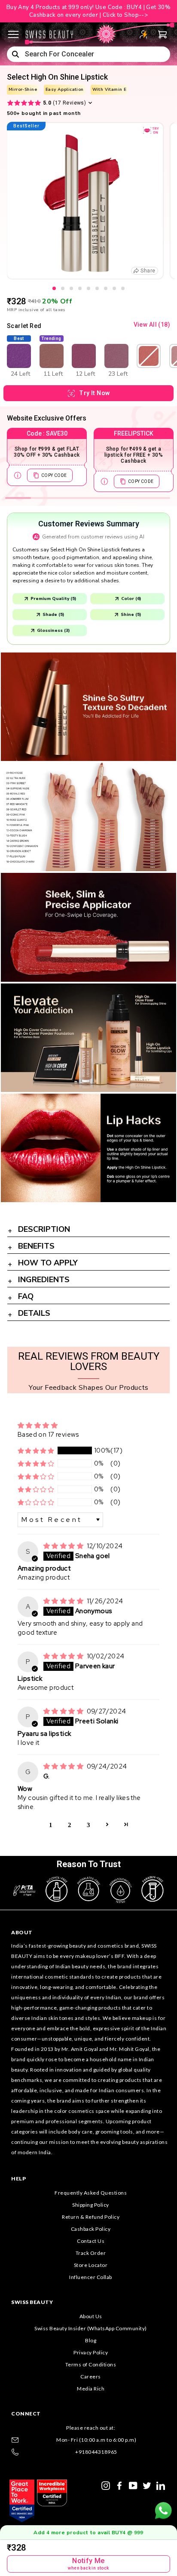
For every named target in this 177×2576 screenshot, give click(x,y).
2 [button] (70, 1824)
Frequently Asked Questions (91, 2193)
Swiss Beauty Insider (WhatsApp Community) (91, 2328)
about (22, 1932)
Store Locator (91, 2265)
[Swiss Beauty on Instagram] (106, 2485)
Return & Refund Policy (91, 2217)
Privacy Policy (91, 2352)
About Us (91, 2316)
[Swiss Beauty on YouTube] (133, 2485)
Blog (91, 2340)
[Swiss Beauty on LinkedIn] (161, 2485)
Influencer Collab (91, 2277)
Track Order (91, 2253)
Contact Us (91, 2241)
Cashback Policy (91, 2229)
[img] (64, 1546)
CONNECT (26, 2414)
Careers (91, 2377)
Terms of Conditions (91, 2364)
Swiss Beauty (32, 2302)
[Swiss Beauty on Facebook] (119, 2485)
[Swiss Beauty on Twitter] (147, 2485)
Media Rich (91, 2389)
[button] (36, 1451)
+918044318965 (96, 2452)
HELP (18, 2179)
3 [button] (88, 1824)
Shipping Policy (91, 2205)
